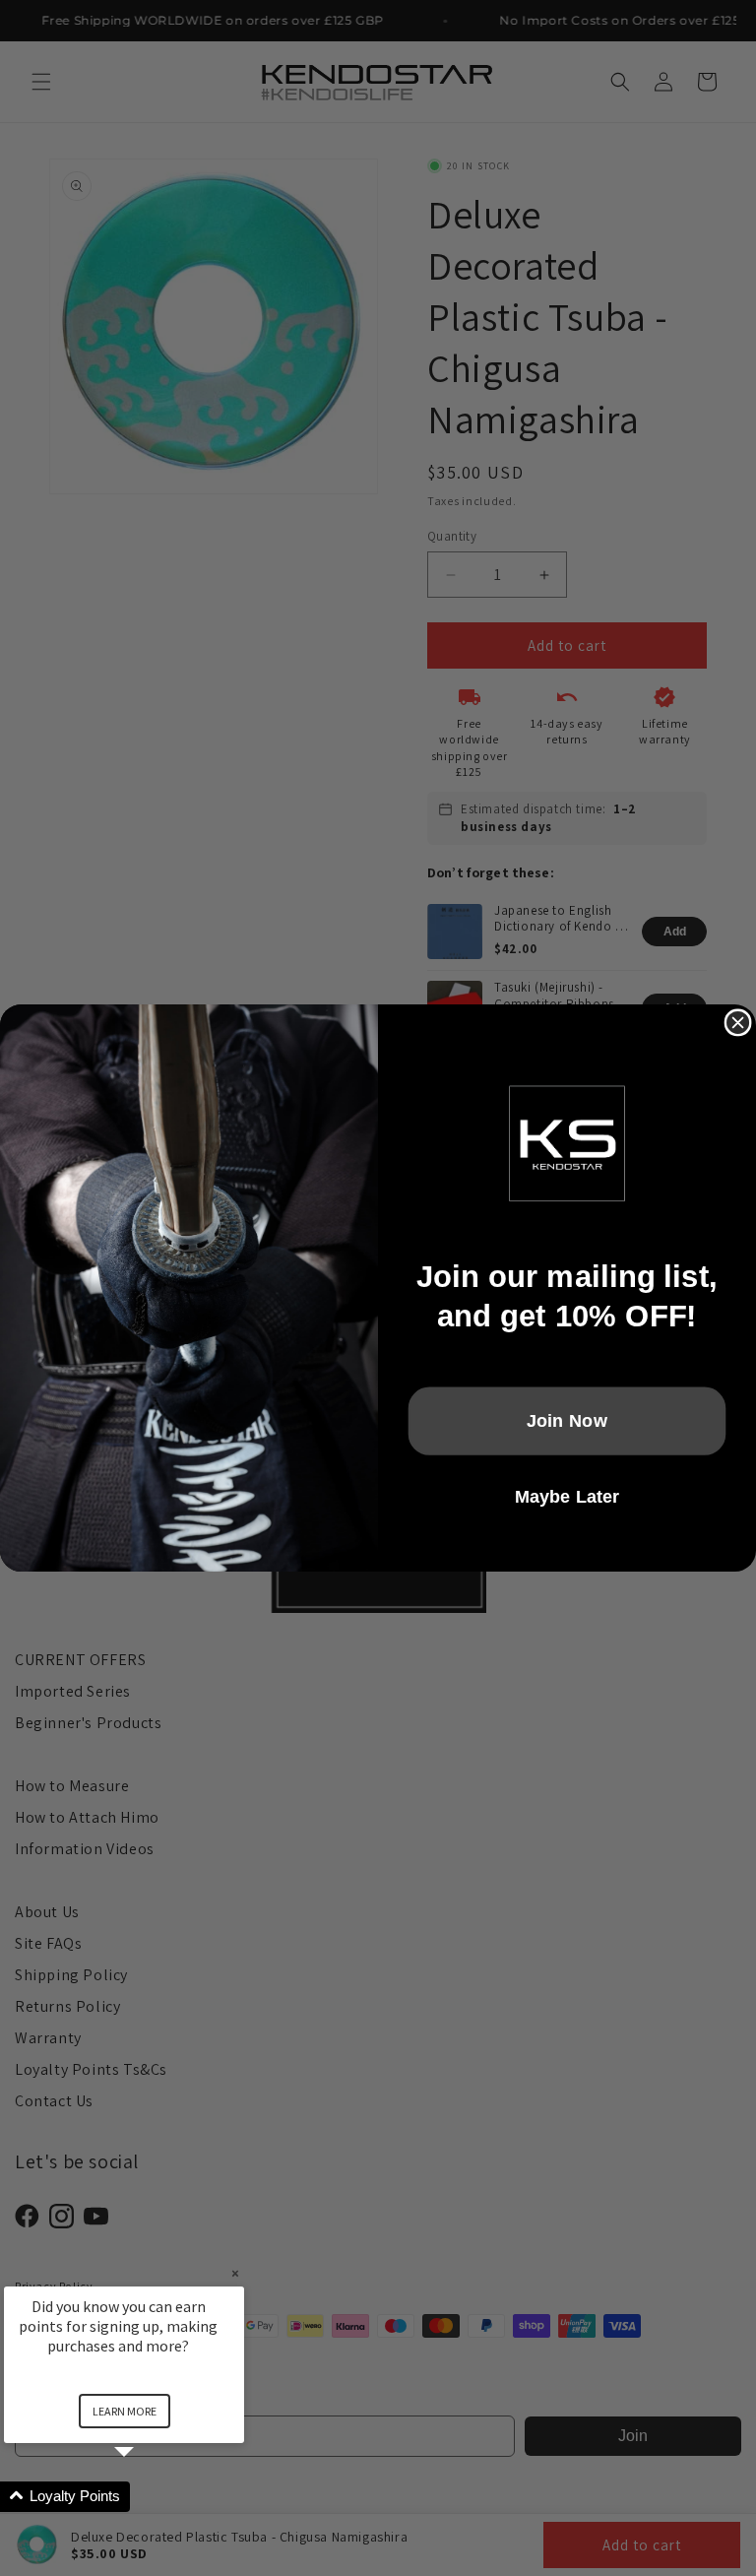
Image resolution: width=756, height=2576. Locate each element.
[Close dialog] (738, 1023)
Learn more (125, 2411)
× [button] (235, 2273)
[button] (148, 2497)
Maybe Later (567, 1496)
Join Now (567, 1420)
